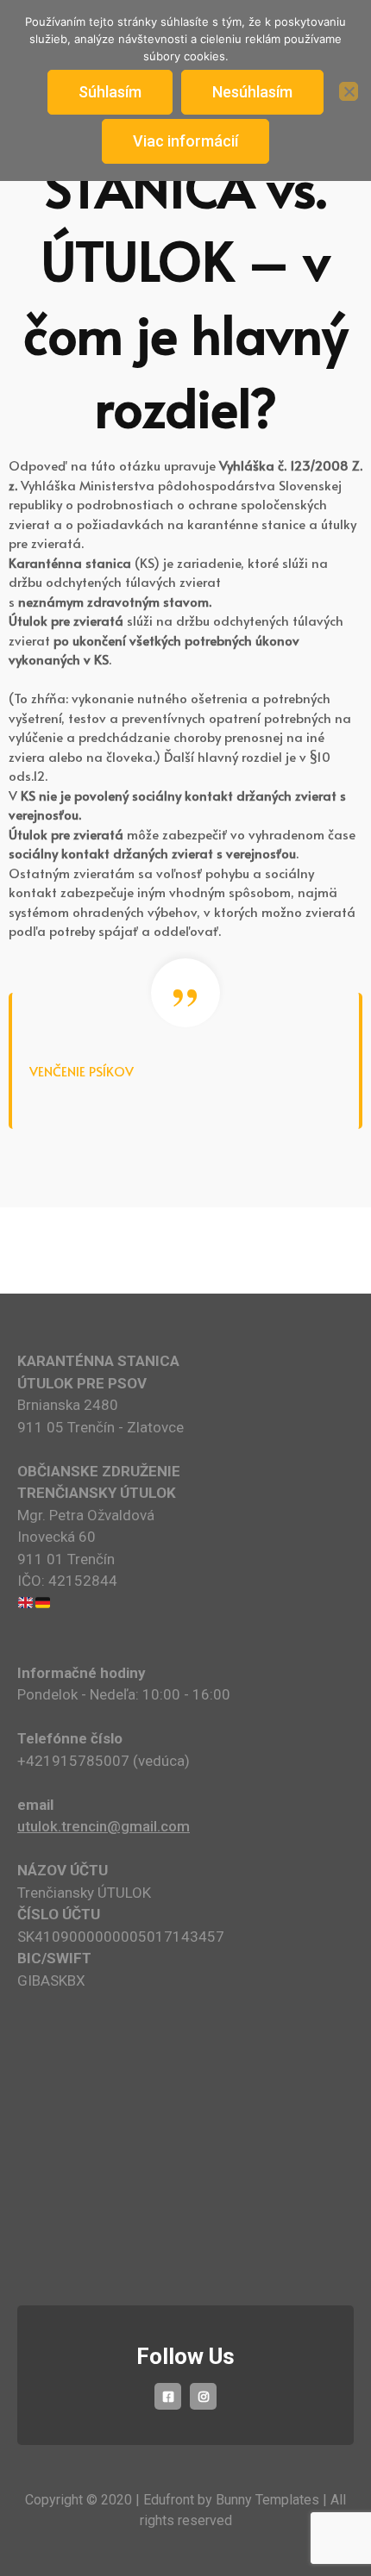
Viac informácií (185, 141)
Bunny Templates (267, 2500)
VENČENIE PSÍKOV (82, 1071)
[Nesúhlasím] (349, 91)
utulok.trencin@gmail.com (104, 1826)
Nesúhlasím (252, 92)
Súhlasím (110, 92)
